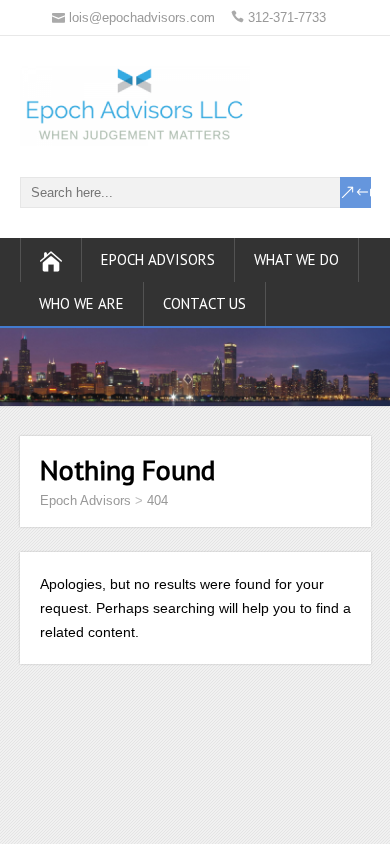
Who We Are (81, 303)
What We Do (296, 259)
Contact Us (204, 303)
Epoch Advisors (158, 259)
